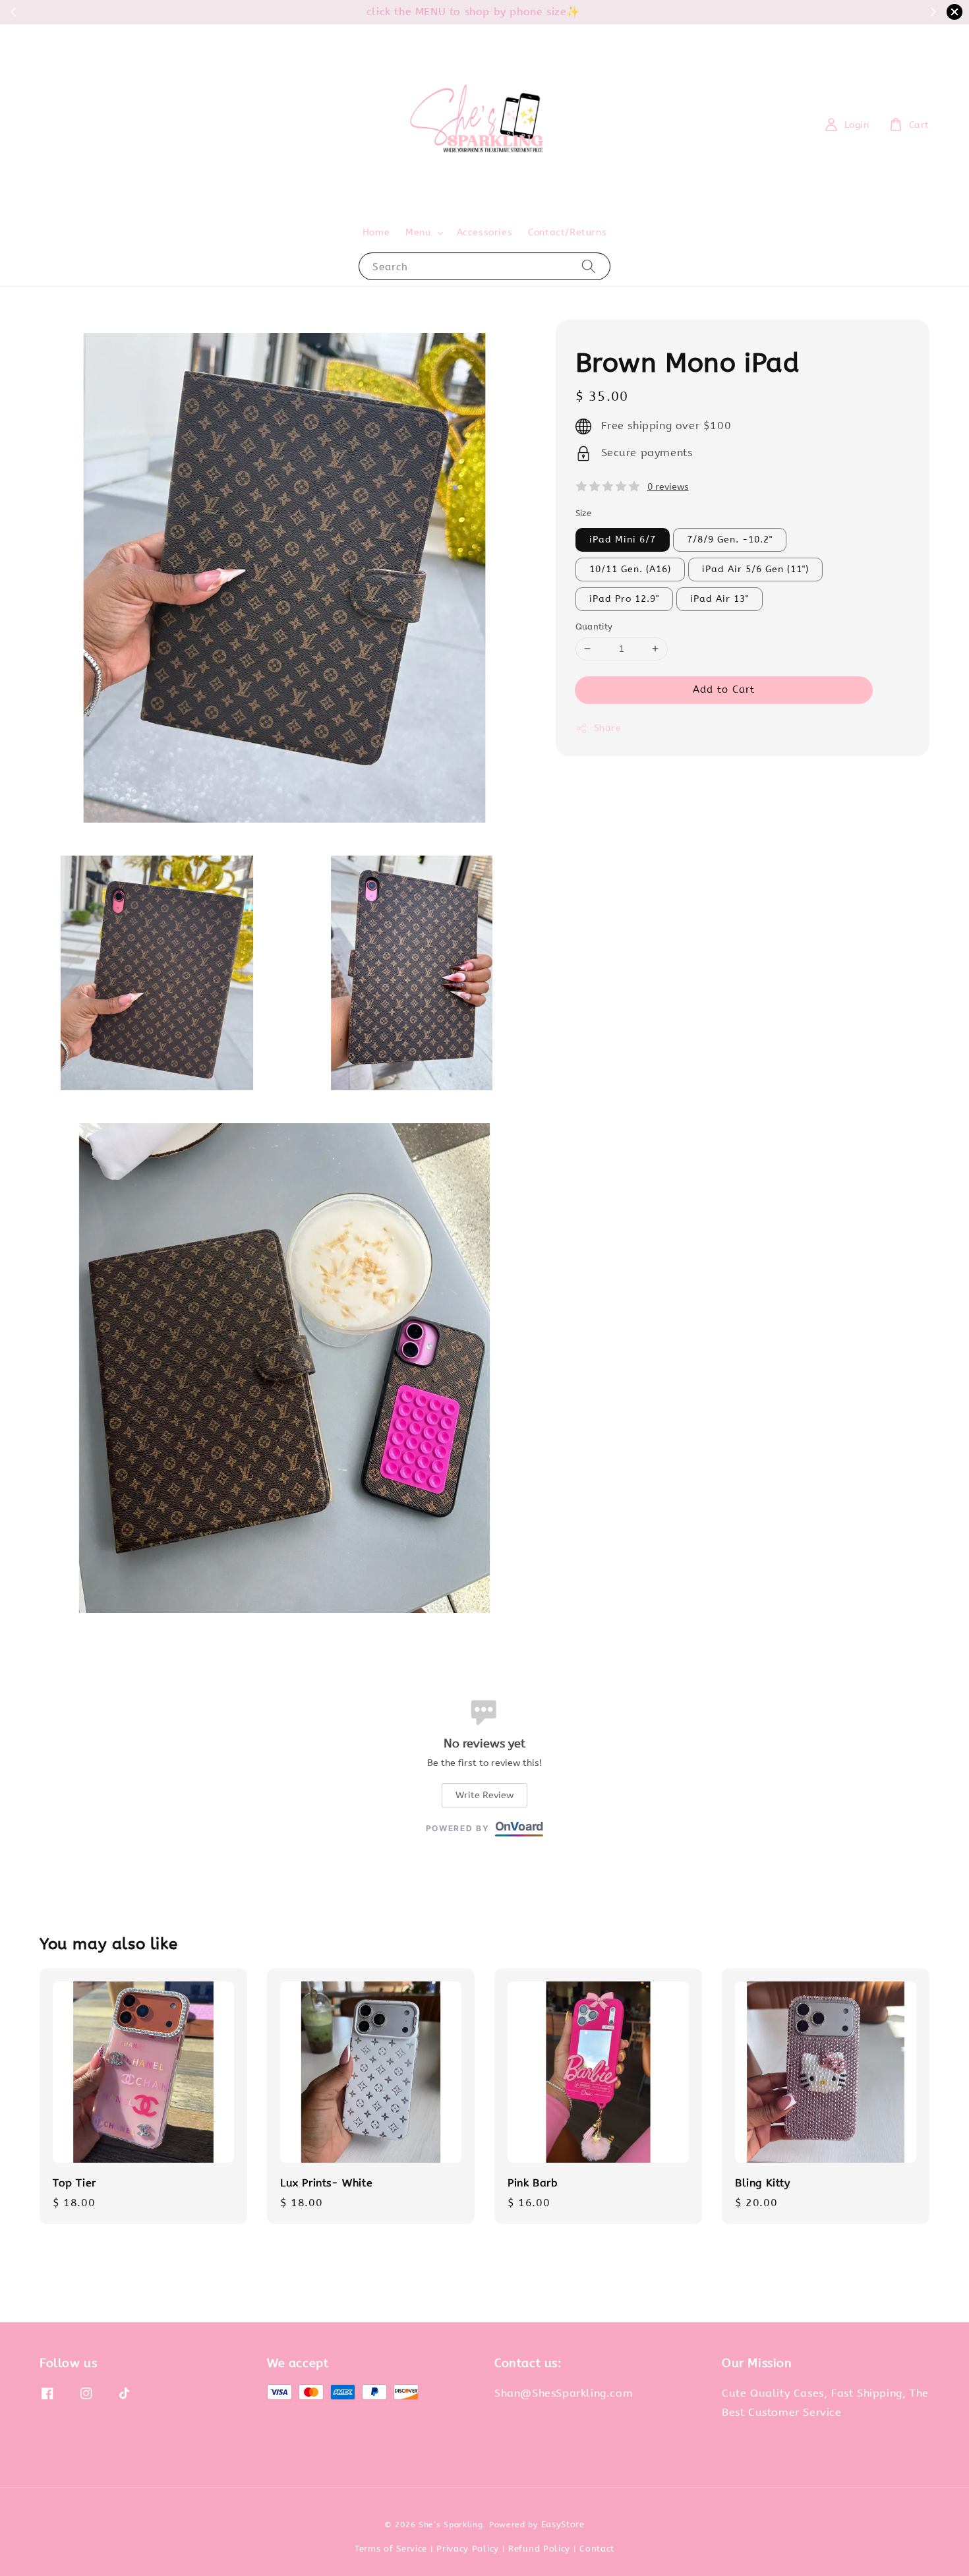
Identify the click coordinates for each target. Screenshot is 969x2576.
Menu (418, 232)
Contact (597, 2549)
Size (584, 513)
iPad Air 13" (719, 599)
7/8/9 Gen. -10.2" (730, 540)
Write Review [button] (484, 1795)
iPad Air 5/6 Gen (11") (755, 569)
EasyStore (563, 2524)
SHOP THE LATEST (542, 12)
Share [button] (608, 728)
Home (376, 232)
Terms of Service (391, 2549)
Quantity (594, 627)
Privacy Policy (468, 2549)
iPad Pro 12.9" (624, 599)
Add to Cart (724, 689)
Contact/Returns (567, 232)
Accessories (485, 232)
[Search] (589, 266)
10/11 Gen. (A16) (630, 569)
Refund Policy (539, 2549)
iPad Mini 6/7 (623, 540)
